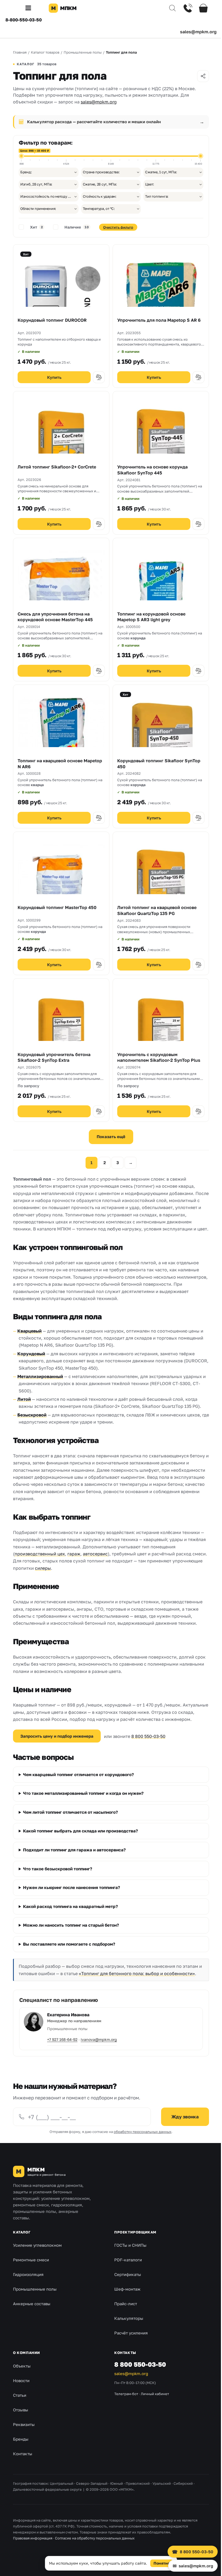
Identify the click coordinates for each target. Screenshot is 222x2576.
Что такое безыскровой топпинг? (58, 1874)
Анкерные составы (32, 2316)
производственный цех (40, 1554)
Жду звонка (181, 2129)
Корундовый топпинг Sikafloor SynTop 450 (159, 764)
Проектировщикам (133, 2244)
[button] (30, 8)
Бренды (21, 2451)
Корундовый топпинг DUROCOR (52, 320)
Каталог (22, 2244)
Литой (24, 1399)
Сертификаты (126, 2287)
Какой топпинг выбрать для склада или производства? (80, 1836)
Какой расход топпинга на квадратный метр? (70, 1911)
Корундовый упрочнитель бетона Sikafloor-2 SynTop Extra (54, 1057)
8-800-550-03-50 (24, 20)
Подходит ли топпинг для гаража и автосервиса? (74, 1855)
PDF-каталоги (126, 2272)
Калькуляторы (127, 2331)
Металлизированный (40, 1376)
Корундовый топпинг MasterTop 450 (57, 907)
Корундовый (31, 1354)
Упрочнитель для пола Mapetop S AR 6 (159, 320)
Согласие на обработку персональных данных (95, 2551)
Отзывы (21, 2422)
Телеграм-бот (124, 2406)
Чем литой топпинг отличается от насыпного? (70, 1817)
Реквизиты (24, 2437)
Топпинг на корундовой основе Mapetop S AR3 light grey (151, 617)
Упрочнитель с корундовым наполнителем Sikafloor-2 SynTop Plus (159, 1057)
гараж (74, 1554)
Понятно (160, 2563)
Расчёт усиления (129, 2345)
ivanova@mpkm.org (99, 2052)
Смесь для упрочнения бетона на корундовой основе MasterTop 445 (55, 617)
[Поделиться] (203, 76)
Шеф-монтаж (125, 2301)
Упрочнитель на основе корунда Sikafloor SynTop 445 (152, 470)
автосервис (95, 1554)
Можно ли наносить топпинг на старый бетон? (71, 1930)
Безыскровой (32, 1415)
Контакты (23, 2466)
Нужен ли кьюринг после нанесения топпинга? (71, 1893)
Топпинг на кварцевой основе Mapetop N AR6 (60, 764)
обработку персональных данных (141, 2144)
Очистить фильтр (118, 227)
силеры (43, 1568)
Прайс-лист (124, 2316)
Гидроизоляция (28, 2287)
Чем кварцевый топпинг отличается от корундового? (78, 1780)
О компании (27, 2365)
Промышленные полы (35, 2301)
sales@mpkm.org (198, 32)
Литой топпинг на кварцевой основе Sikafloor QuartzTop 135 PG (157, 910)
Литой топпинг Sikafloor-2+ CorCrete (57, 467)
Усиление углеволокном (37, 2258)
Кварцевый (30, 1331)
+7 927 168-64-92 (62, 2052)
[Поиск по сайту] (168, 8)
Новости (21, 2393)
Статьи (20, 2407)
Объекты (22, 2378)
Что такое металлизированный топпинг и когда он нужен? (83, 1798)
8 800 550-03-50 (148, 1736)
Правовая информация (33, 2551)
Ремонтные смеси (31, 2272)
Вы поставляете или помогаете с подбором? (69, 1949)
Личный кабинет (153, 2406)
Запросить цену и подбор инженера (57, 1736)
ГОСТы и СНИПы (128, 2258)
